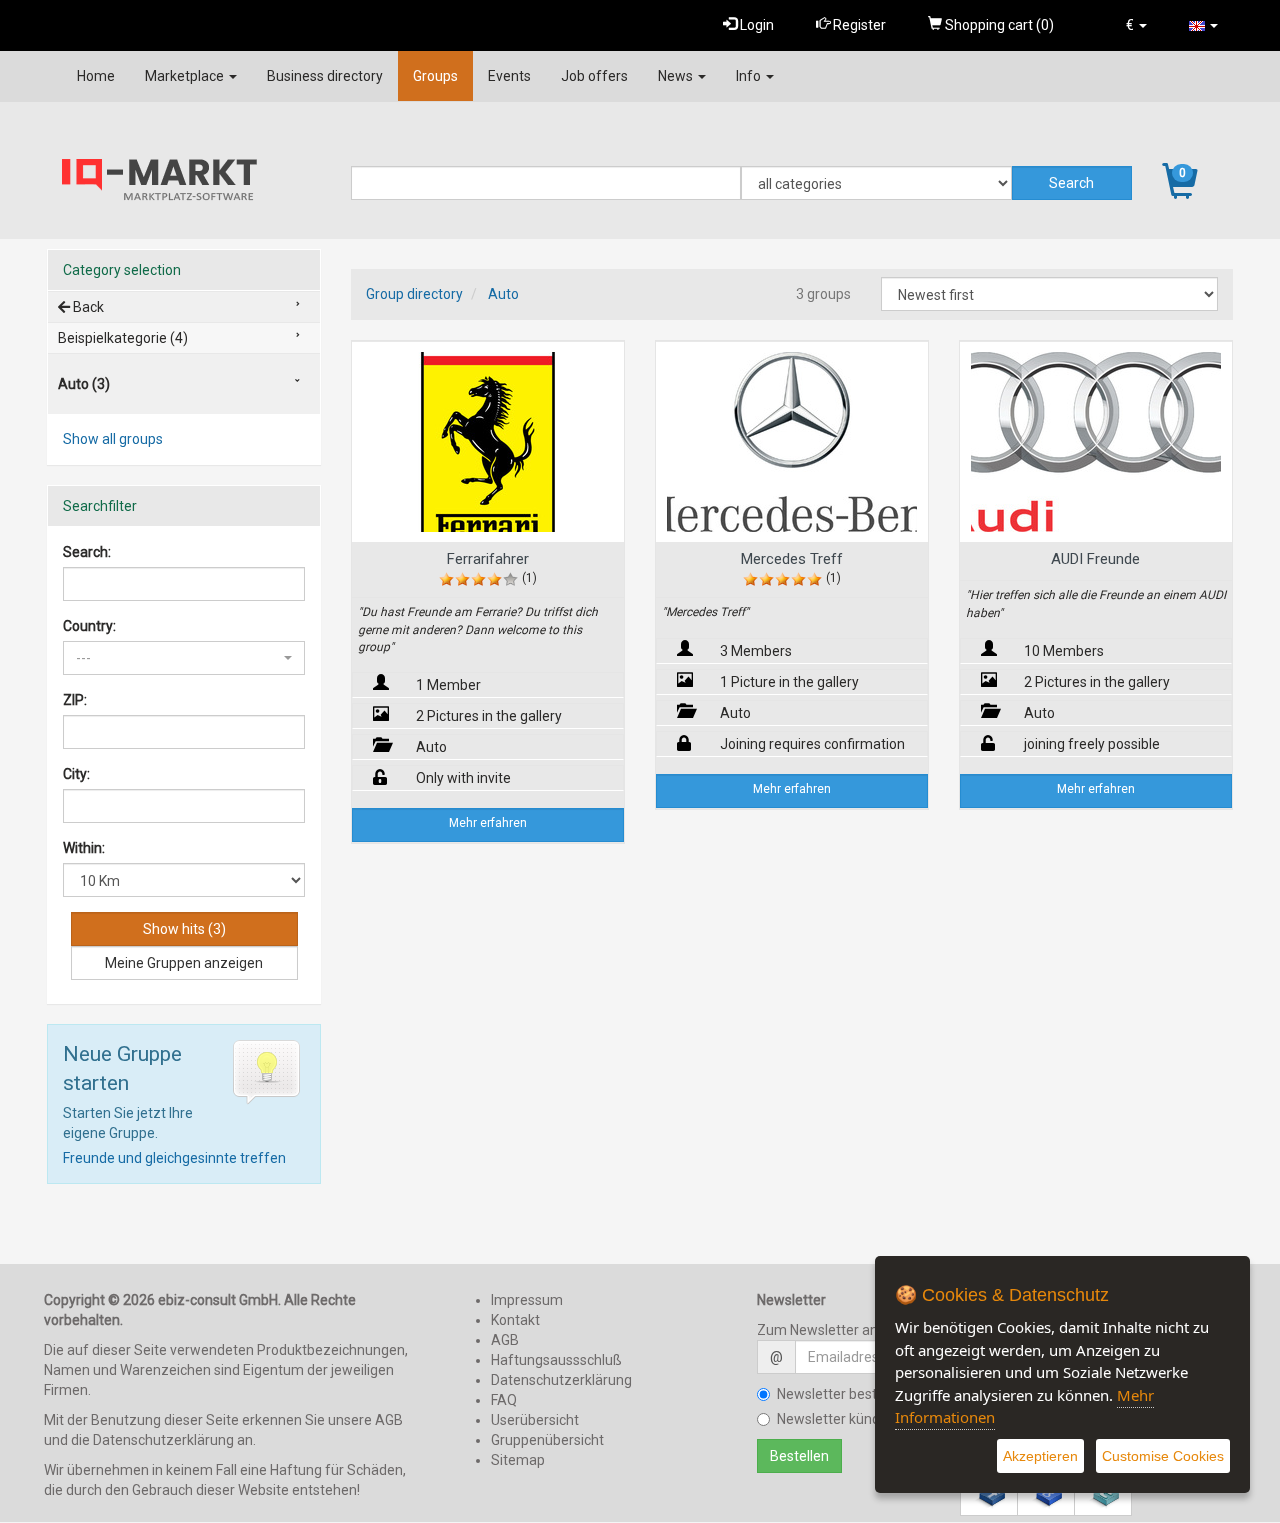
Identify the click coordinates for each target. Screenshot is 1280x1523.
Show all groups (113, 439)
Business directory (325, 76)
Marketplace (186, 76)
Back (87, 307)
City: (76, 774)
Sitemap (518, 1460)
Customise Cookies (1163, 1456)
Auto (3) (84, 384)
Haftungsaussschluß (556, 1360)
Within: (84, 848)
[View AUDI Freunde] (1096, 442)
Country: (89, 626)
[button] (1136, 25)
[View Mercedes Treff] (792, 442)
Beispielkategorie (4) (123, 338)
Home (96, 76)
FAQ (504, 1400)
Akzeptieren (1040, 1456)
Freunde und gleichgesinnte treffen (174, 1158)
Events (509, 76)
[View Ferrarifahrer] (488, 442)
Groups (435, 76)
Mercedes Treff (792, 559)
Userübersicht (535, 1420)
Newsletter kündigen (842, 1419)
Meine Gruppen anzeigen (184, 963)
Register (858, 25)
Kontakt (515, 1320)
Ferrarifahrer (488, 559)
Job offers (594, 76)
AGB (505, 1340)
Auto (503, 294)
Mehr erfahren (488, 823)
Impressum (527, 1300)
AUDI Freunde (1095, 559)
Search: (87, 552)
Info (750, 76)
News (677, 76)
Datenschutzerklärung (561, 1380)
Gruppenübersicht (547, 1440)
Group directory (414, 294)
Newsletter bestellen (842, 1394)
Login (755, 25)
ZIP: (75, 700)
